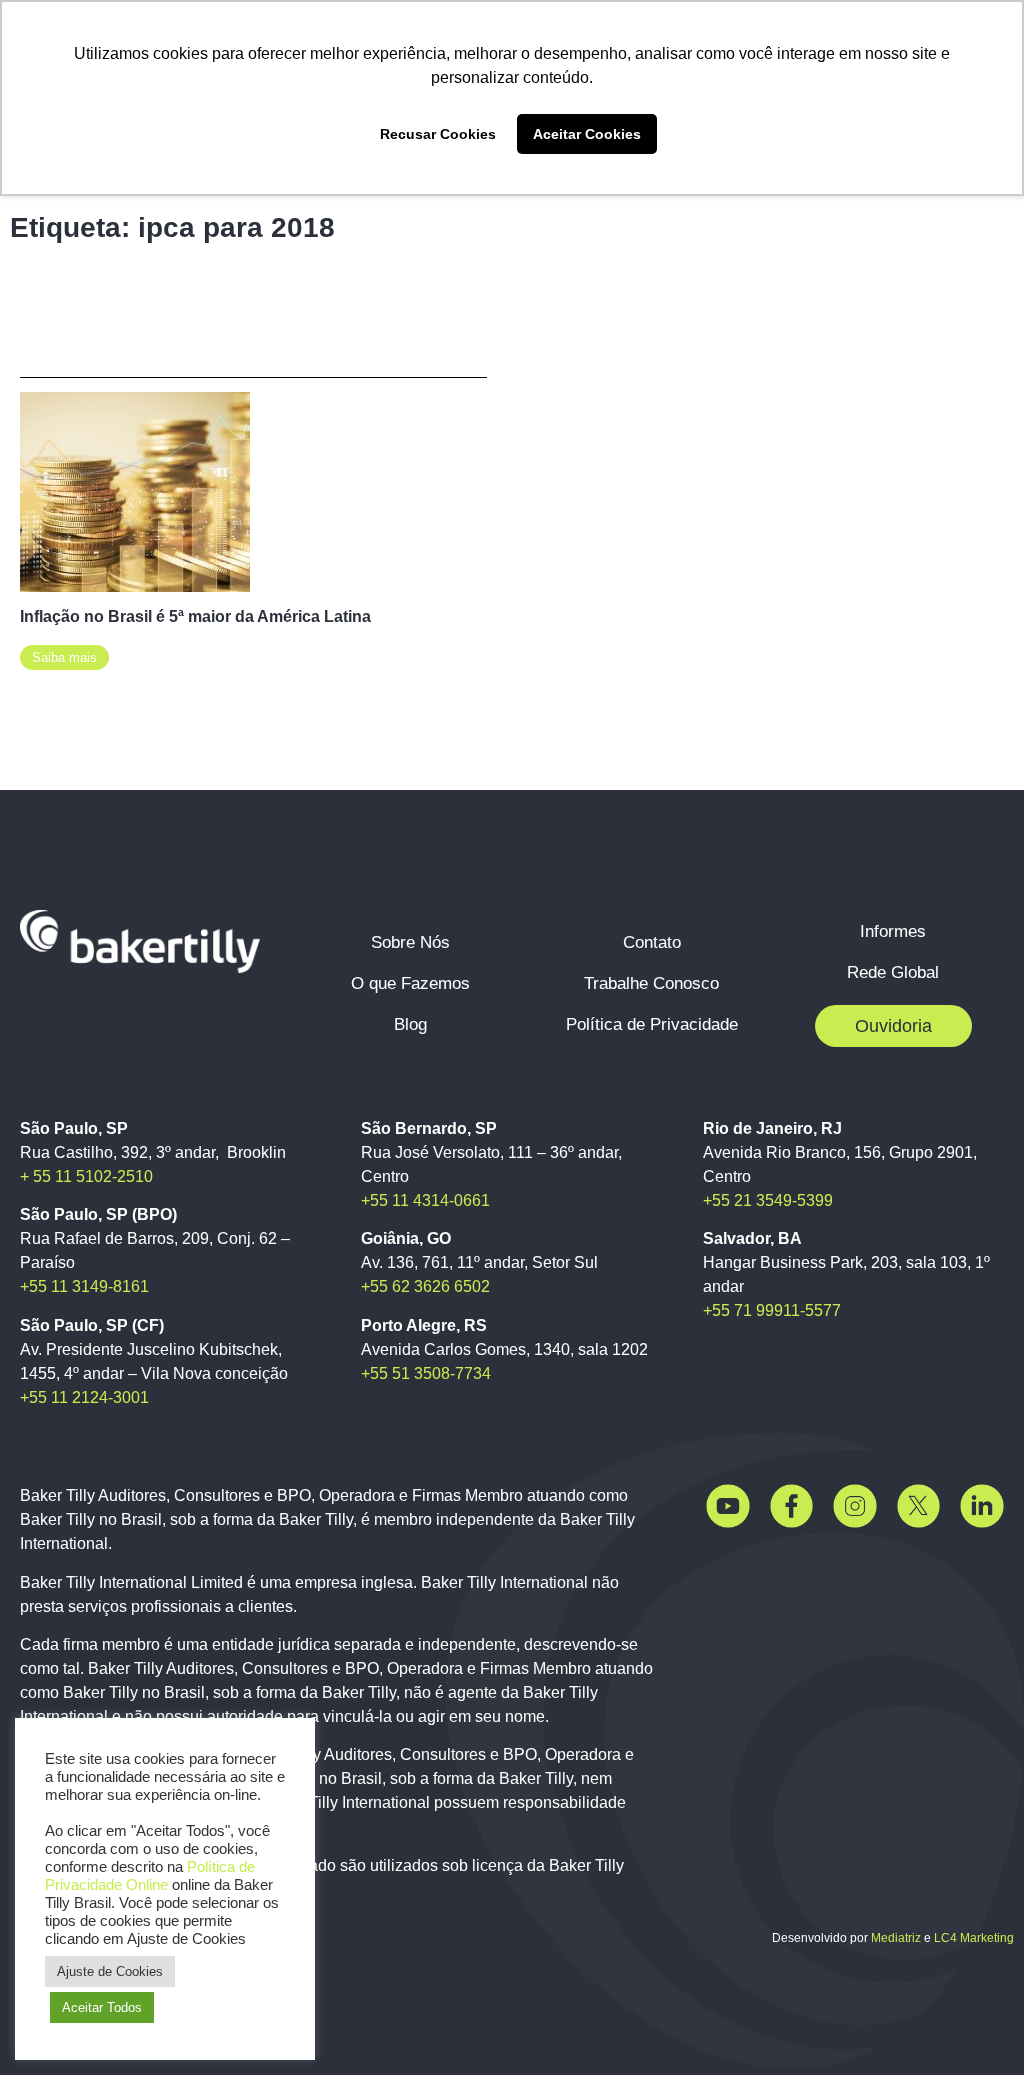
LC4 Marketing (974, 1938)
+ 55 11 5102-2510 (86, 1176)
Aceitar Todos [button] (102, 2007)
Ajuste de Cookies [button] (110, 1971)
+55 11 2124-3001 (84, 1397)
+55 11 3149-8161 (84, 1286)
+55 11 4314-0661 (425, 1200)
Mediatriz (896, 1938)
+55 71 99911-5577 (772, 1310)
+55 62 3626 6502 (425, 1286)
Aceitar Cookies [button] (587, 134)
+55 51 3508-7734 (426, 1373)
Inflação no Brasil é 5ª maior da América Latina (195, 616)
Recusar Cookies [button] (438, 134)
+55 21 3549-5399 (768, 1200)
